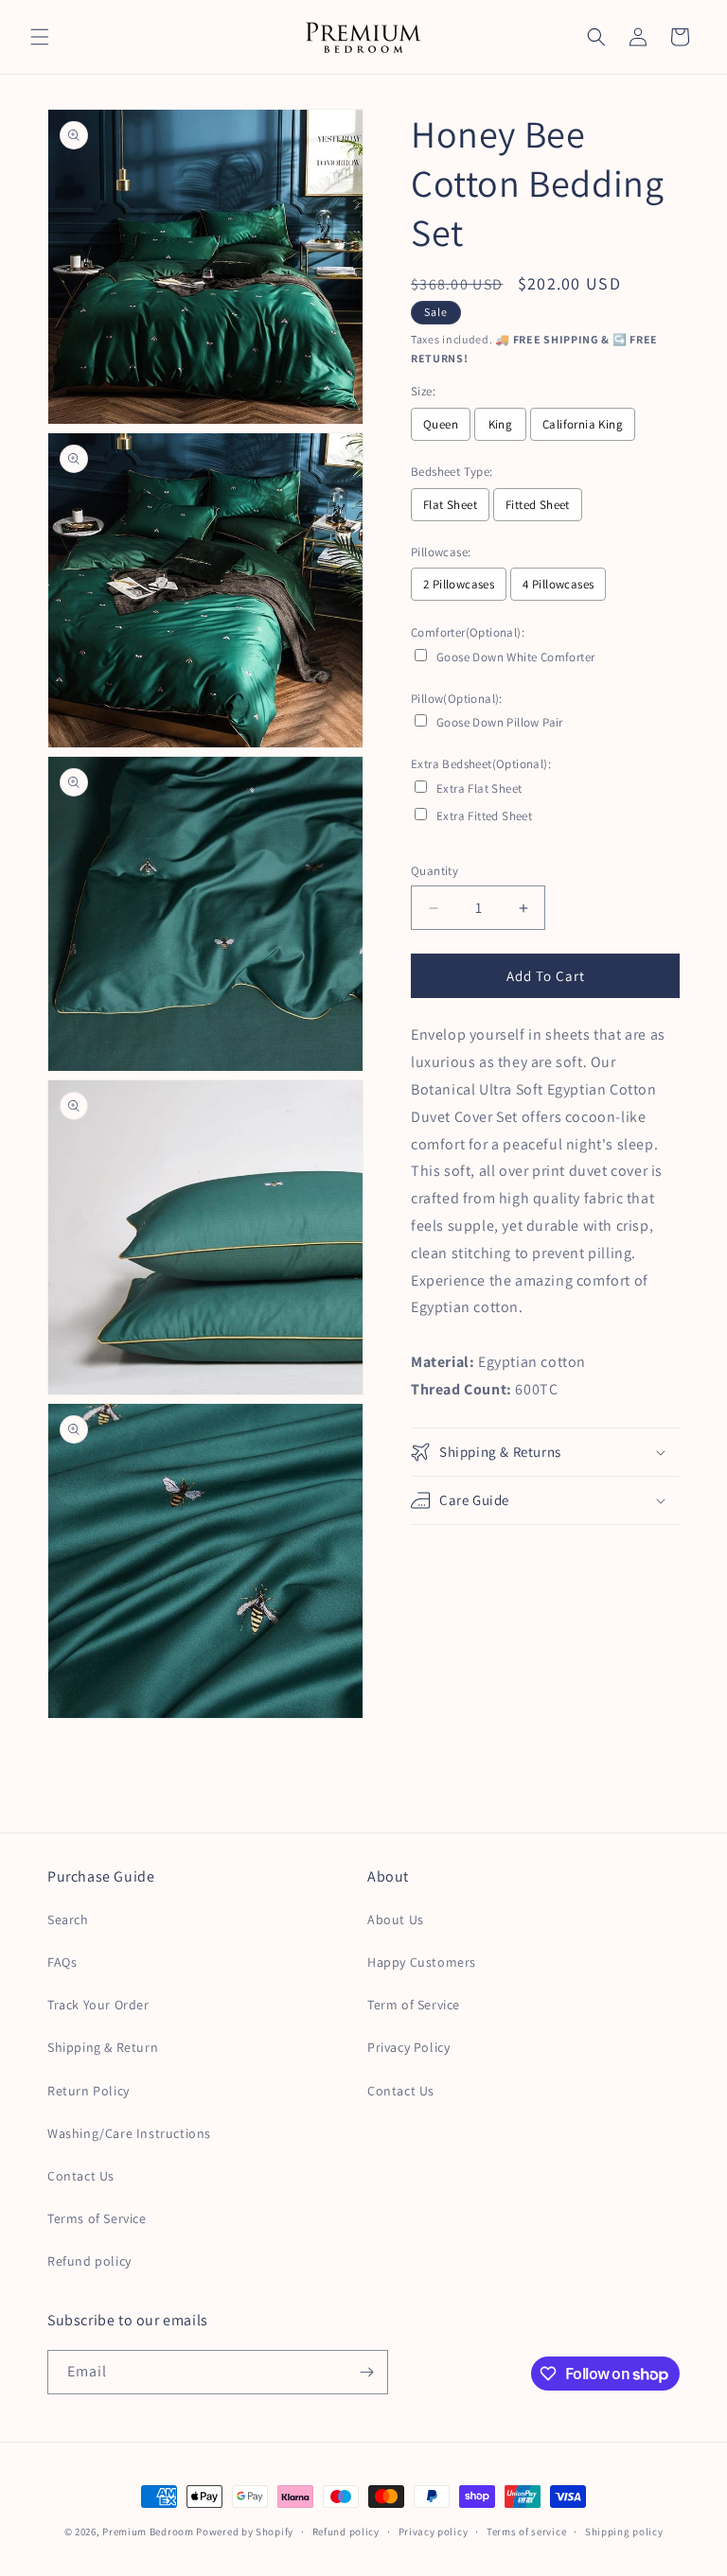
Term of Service (414, 2005)
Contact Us (81, 2176)
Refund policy (89, 2261)
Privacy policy (434, 2532)
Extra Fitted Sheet (484, 816)
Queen (441, 424)
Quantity (434, 871)
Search (68, 1919)
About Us (396, 1919)
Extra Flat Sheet (479, 789)
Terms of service (526, 2532)
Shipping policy (624, 2532)
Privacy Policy (408, 2047)
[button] (40, 37)
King (501, 424)
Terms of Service (97, 2218)
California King (583, 424)
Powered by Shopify (245, 2532)
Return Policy (89, 2091)
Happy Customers (422, 1962)
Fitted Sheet (538, 505)
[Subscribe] (366, 2372)
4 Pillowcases (558, 584)
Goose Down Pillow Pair (500, 722)
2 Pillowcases (459, 584)
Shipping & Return (103, 2047)
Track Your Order (98, 2005)
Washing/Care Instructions (129, 2133)
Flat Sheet (450, 505)
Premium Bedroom (148, 2532)
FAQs (62, 1962)
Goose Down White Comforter (515, 657)
